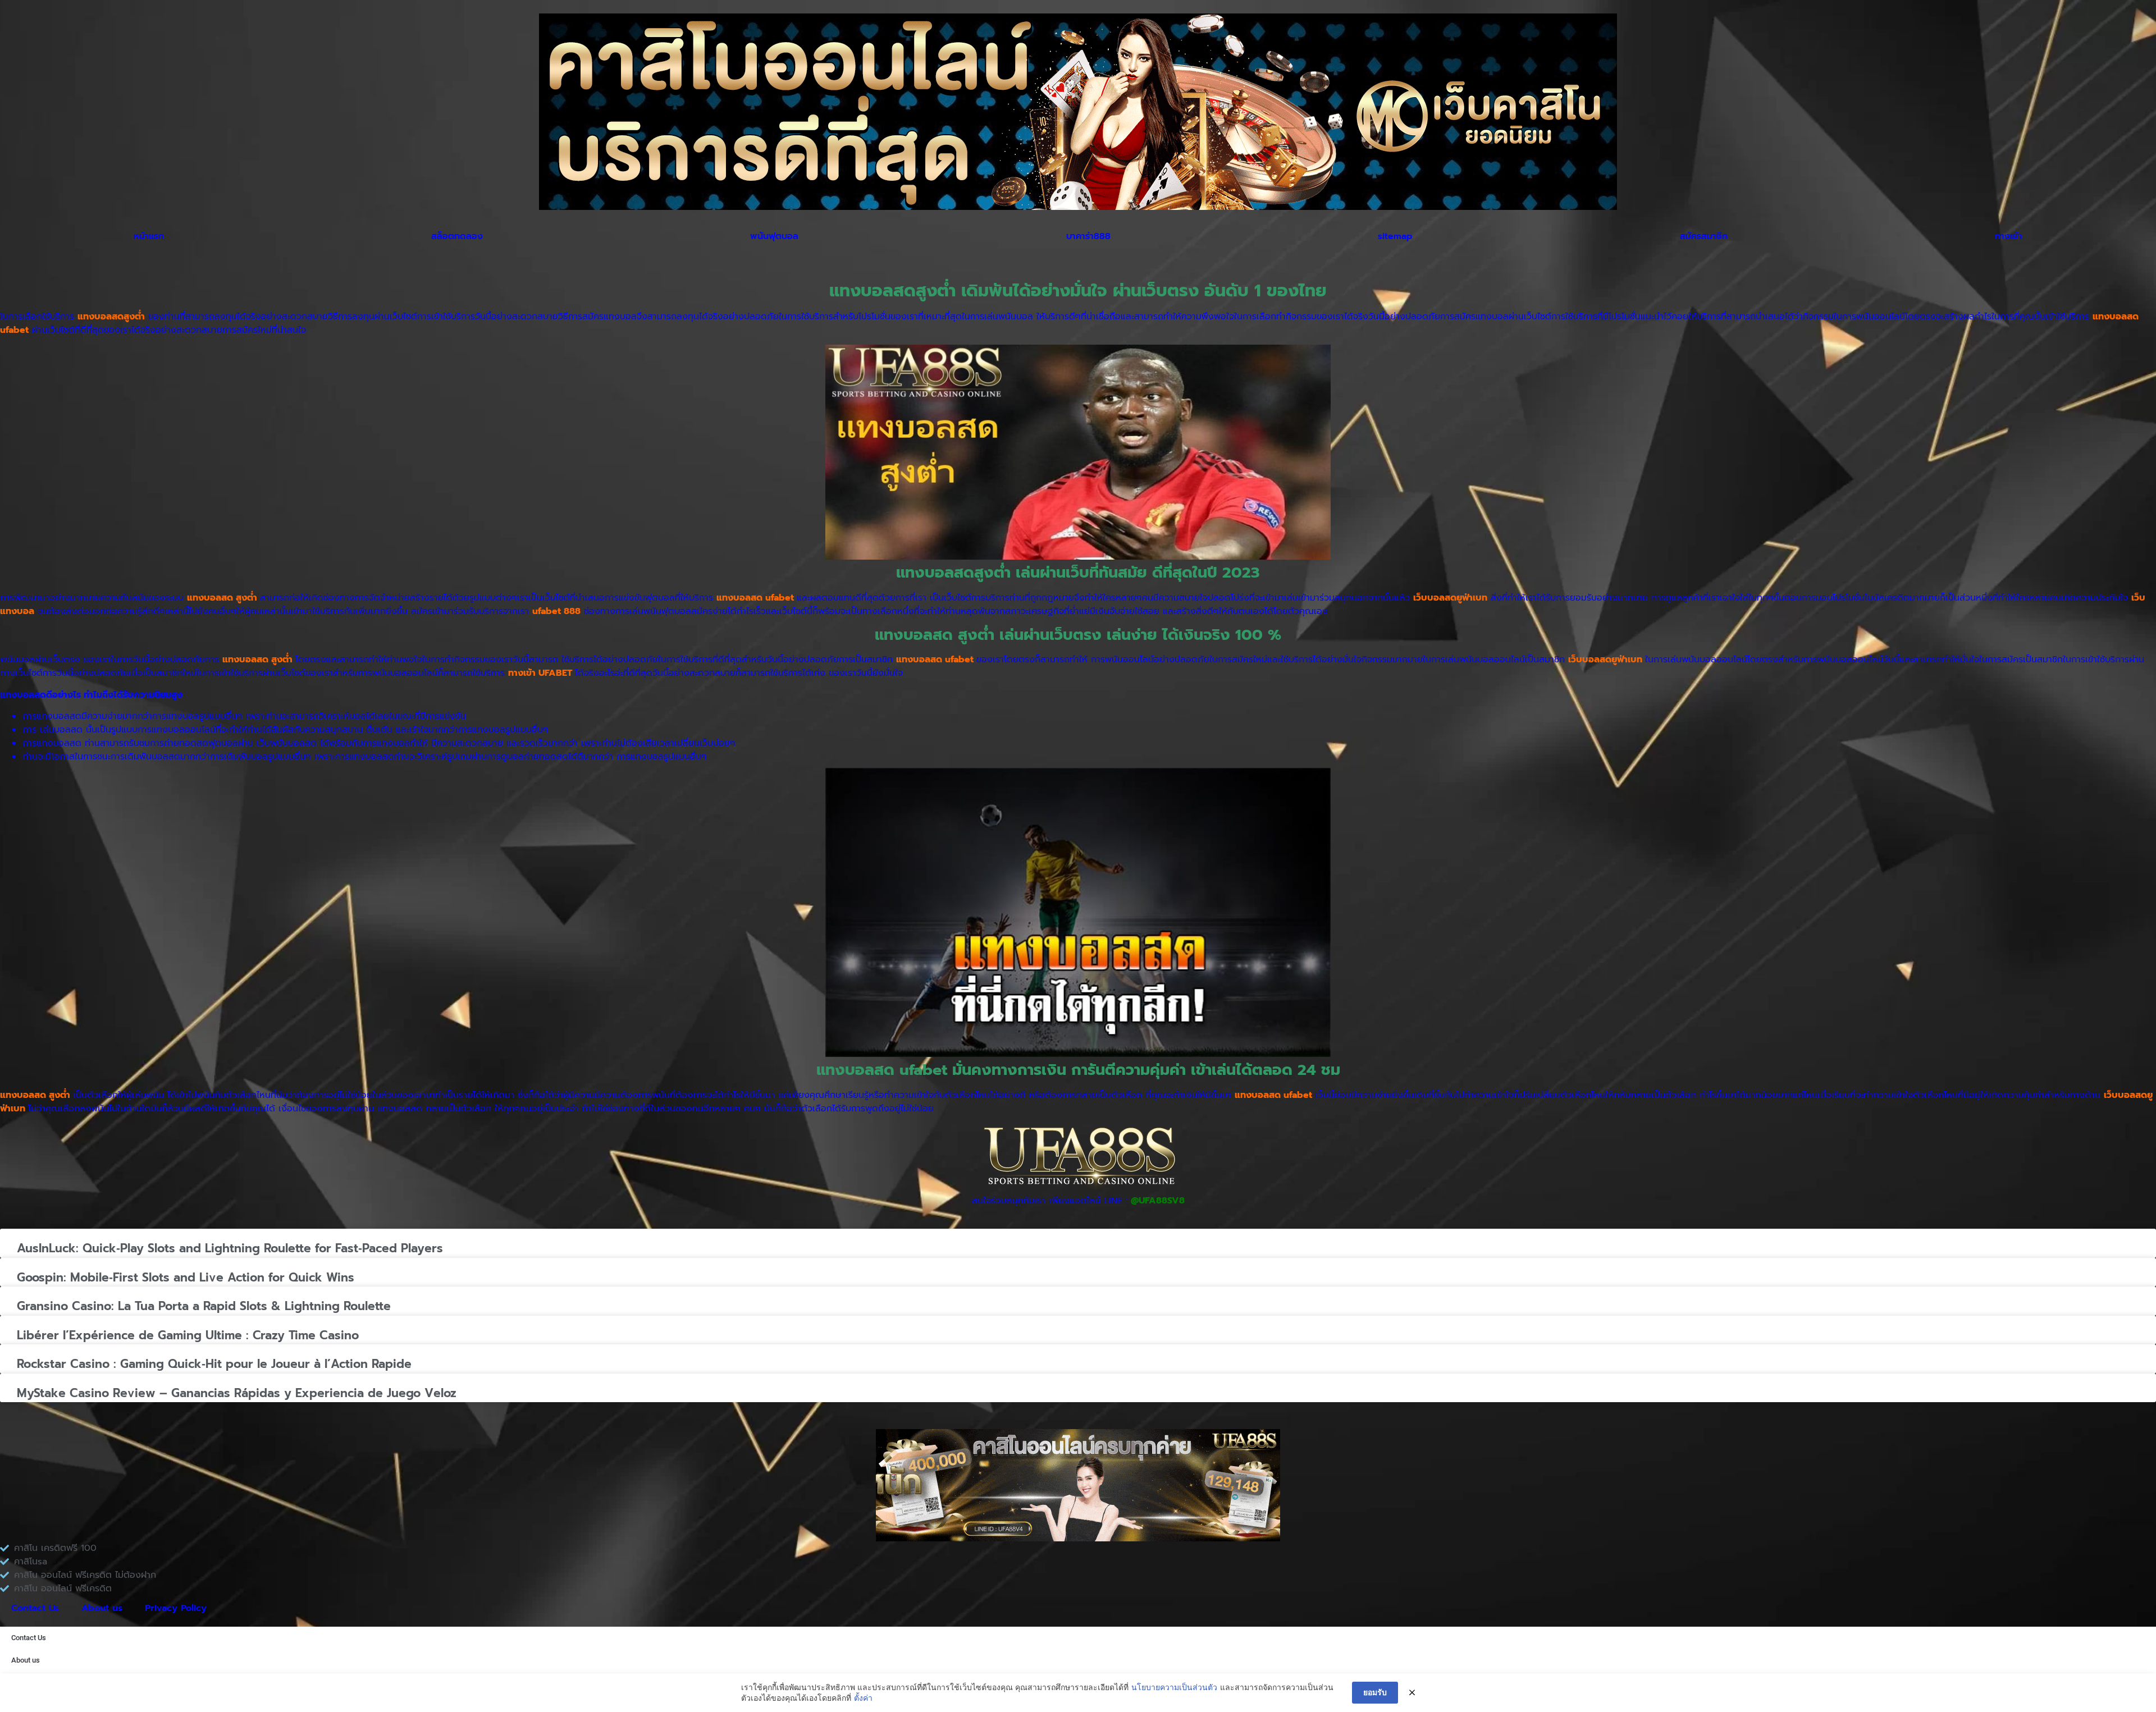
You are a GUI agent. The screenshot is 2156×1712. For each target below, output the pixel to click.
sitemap (1395, 236)
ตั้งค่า (863, 1698)
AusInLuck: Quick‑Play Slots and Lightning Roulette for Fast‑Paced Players (230, 1248)
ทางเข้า (2009, 236)
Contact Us (35, 1608)
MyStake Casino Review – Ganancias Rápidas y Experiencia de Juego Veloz (237, 1393)
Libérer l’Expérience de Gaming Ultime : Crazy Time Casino (188, 1335)
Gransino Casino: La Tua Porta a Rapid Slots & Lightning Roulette (204, 1306)
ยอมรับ (1375, 1692)
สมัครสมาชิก (1704, 236)
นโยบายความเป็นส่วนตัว (1174, 1687)
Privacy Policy (176, 1608)
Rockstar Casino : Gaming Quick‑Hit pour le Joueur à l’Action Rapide (214, 1364)
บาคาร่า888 (1088, 236)
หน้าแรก (149, 236)
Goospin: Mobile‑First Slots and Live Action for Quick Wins (186, 1278)
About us (102, 1608)
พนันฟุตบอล (774, 236)
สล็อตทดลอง (457, 236)
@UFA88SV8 (1158, 1201)
